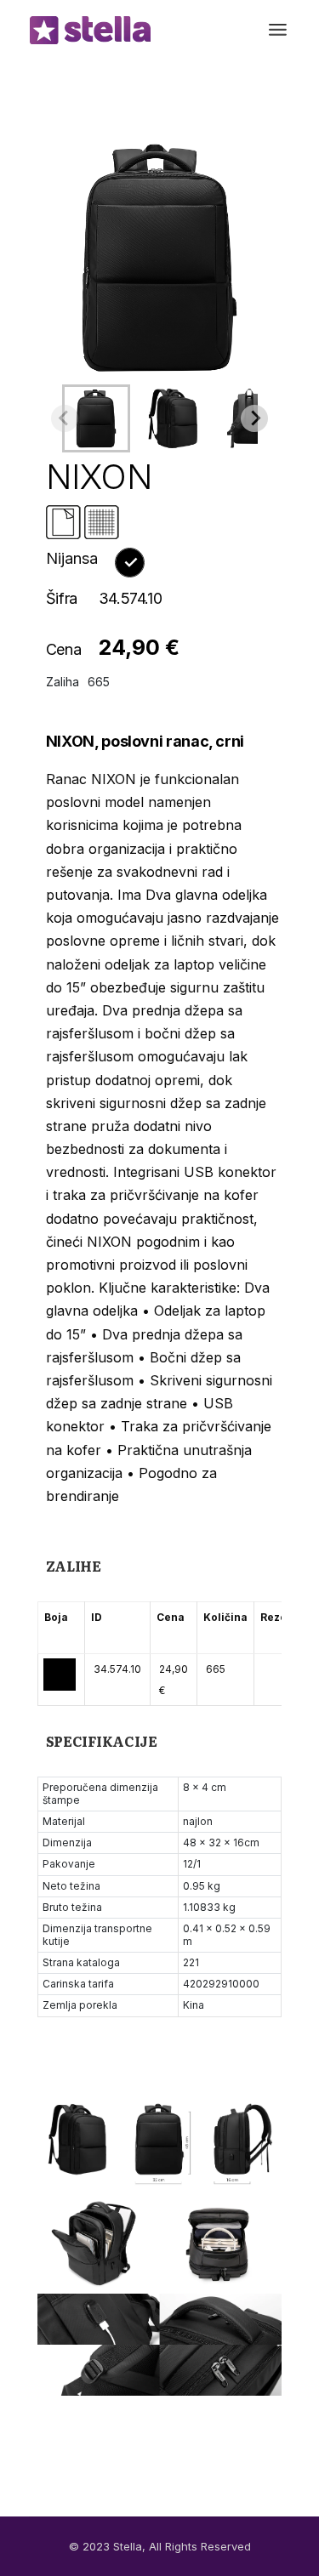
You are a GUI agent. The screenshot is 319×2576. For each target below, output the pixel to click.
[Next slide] (254, 418)
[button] (96, 418)
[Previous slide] (65, 418)
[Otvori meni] (278, 30)
